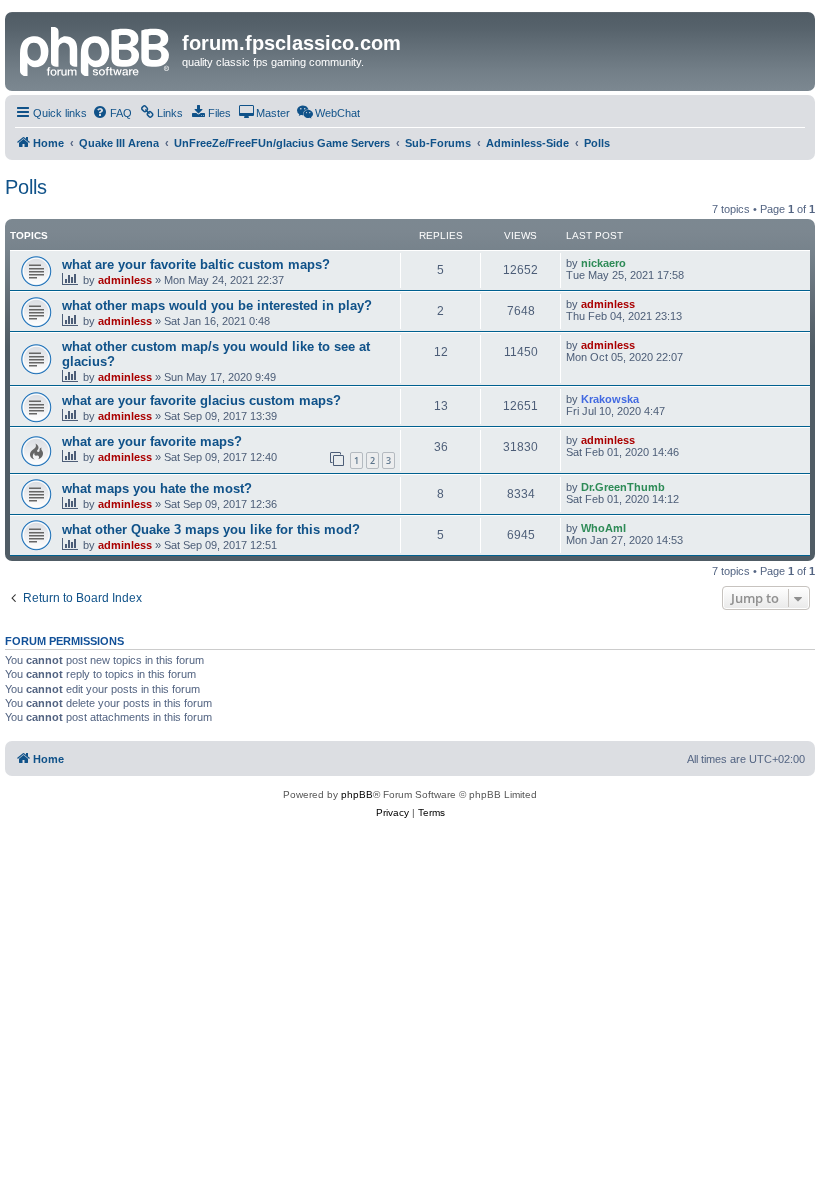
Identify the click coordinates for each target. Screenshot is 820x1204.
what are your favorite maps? (152, 441)
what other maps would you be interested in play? (217, 305)
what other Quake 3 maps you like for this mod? (211, 529)
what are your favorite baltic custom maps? (196, 264)
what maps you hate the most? (157, 488)
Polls (26, 187)
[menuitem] (112, 113)
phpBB (357, 794)
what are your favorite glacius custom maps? (201, 400)
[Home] (96, 49)
